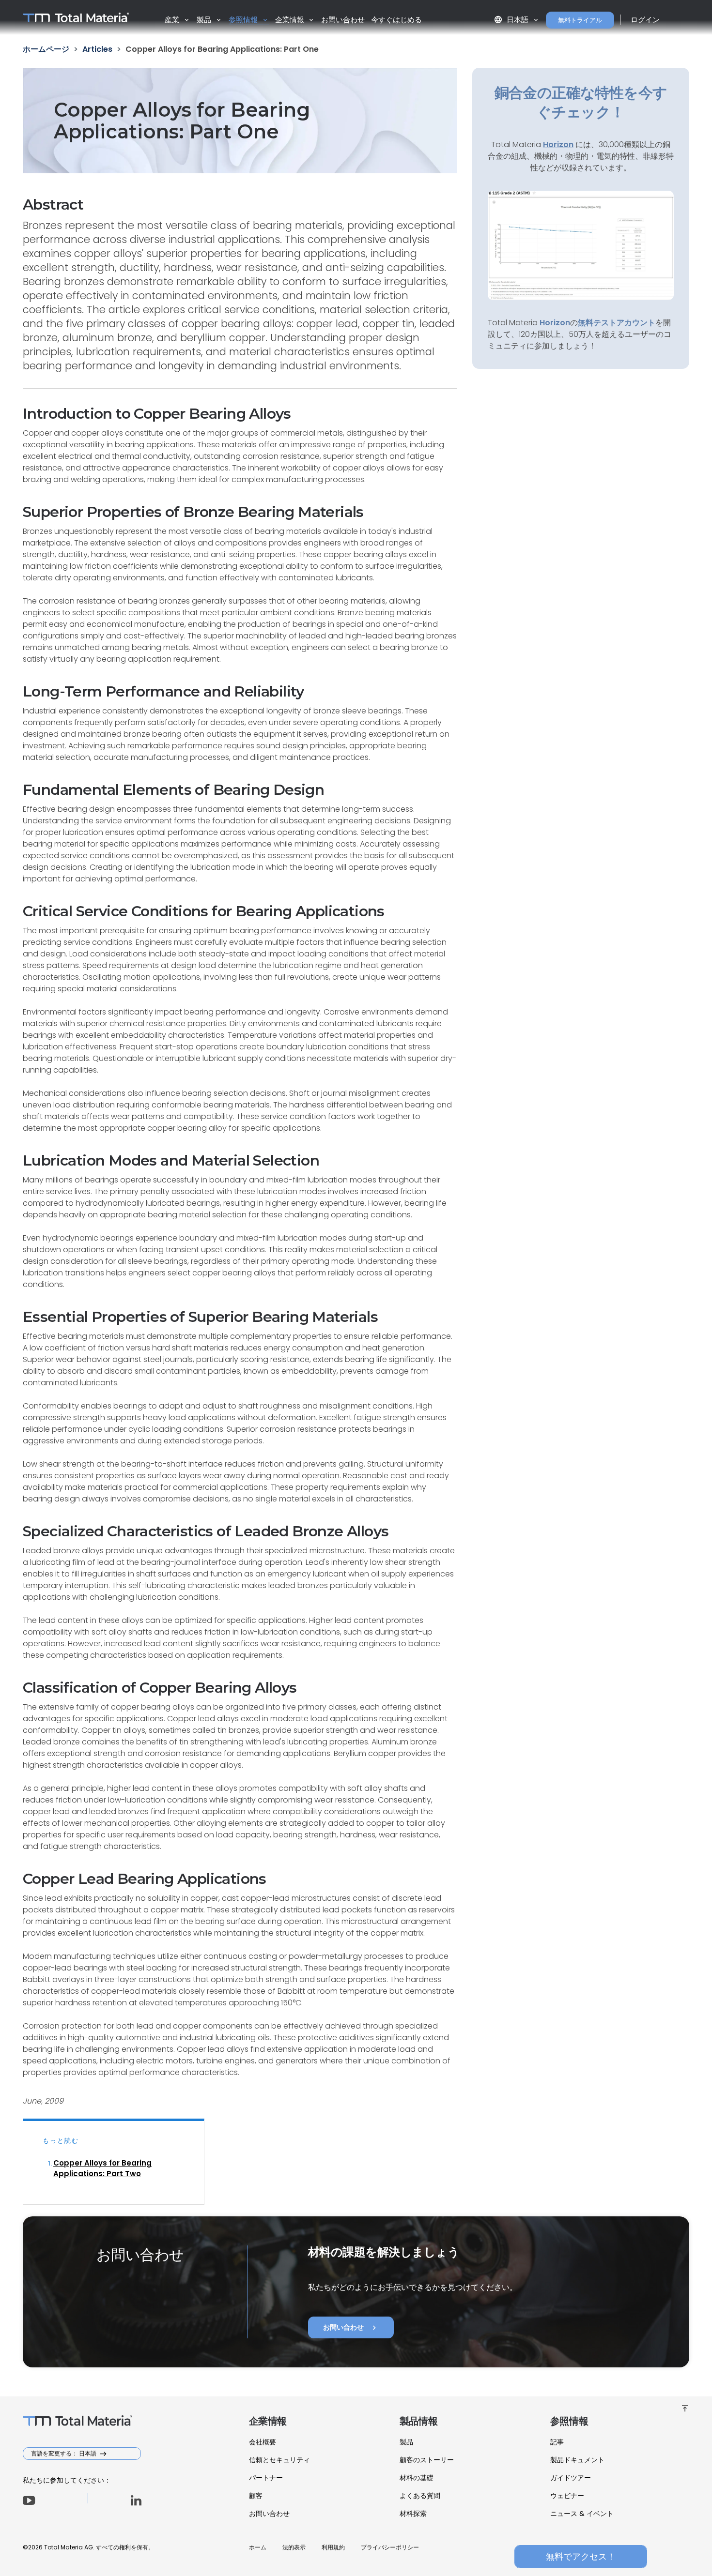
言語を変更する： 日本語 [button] (64, 2453)
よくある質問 (420, 2496)
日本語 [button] (512, 20)
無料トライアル (580, 20)
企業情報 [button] (291, 20)
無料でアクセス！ (581, 2556)
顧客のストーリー (427, 2460)
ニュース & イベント (582, 2514)
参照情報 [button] (244, 20)
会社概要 (263, 2442)
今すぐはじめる (396, 20)
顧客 (256, 2496)
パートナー (266, 2478)
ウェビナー (567, 2496)
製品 (406, 2442)
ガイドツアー (571, 2478)
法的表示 (294, 2547)
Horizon (555, 323)
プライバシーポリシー (390, 2547)
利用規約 (333, 2547)
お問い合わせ (343, 20)
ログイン (645, 20)
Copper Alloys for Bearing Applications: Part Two (102, 2168)
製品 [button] (205, 20)
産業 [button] (173, 20)
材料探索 (413, 2514)
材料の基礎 (417, 2478)
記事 (557, 2442)
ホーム (258, 2547)
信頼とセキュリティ (279, 2460)
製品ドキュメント (577, 2460)
